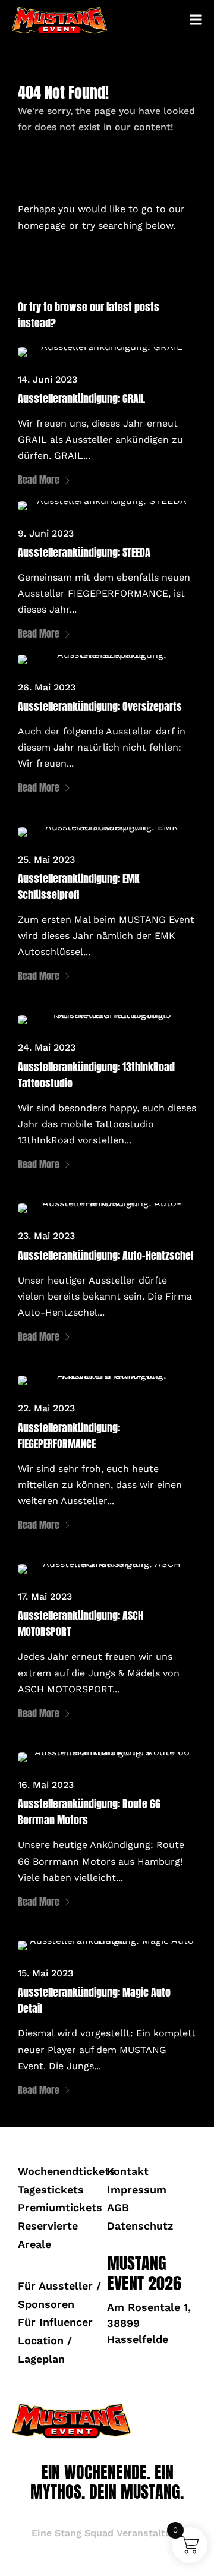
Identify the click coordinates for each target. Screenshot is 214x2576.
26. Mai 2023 (47, 687)
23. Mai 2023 (46, 1236)
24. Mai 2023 (47, 1047)
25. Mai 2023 (46, 860)
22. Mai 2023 (46, 1408)
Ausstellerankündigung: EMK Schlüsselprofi (79, 887)
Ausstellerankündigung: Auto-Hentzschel (106, 1255)
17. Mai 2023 (45, 1596)
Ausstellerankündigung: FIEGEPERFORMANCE (69, 1436)
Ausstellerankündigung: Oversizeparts (100, 706)
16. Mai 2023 (46, 1785)
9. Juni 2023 (46, 533)
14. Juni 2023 (48, 379)
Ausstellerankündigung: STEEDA (84, 552)
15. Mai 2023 (45, 1973)
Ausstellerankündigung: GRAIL (81, 398)
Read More (39, 480)
